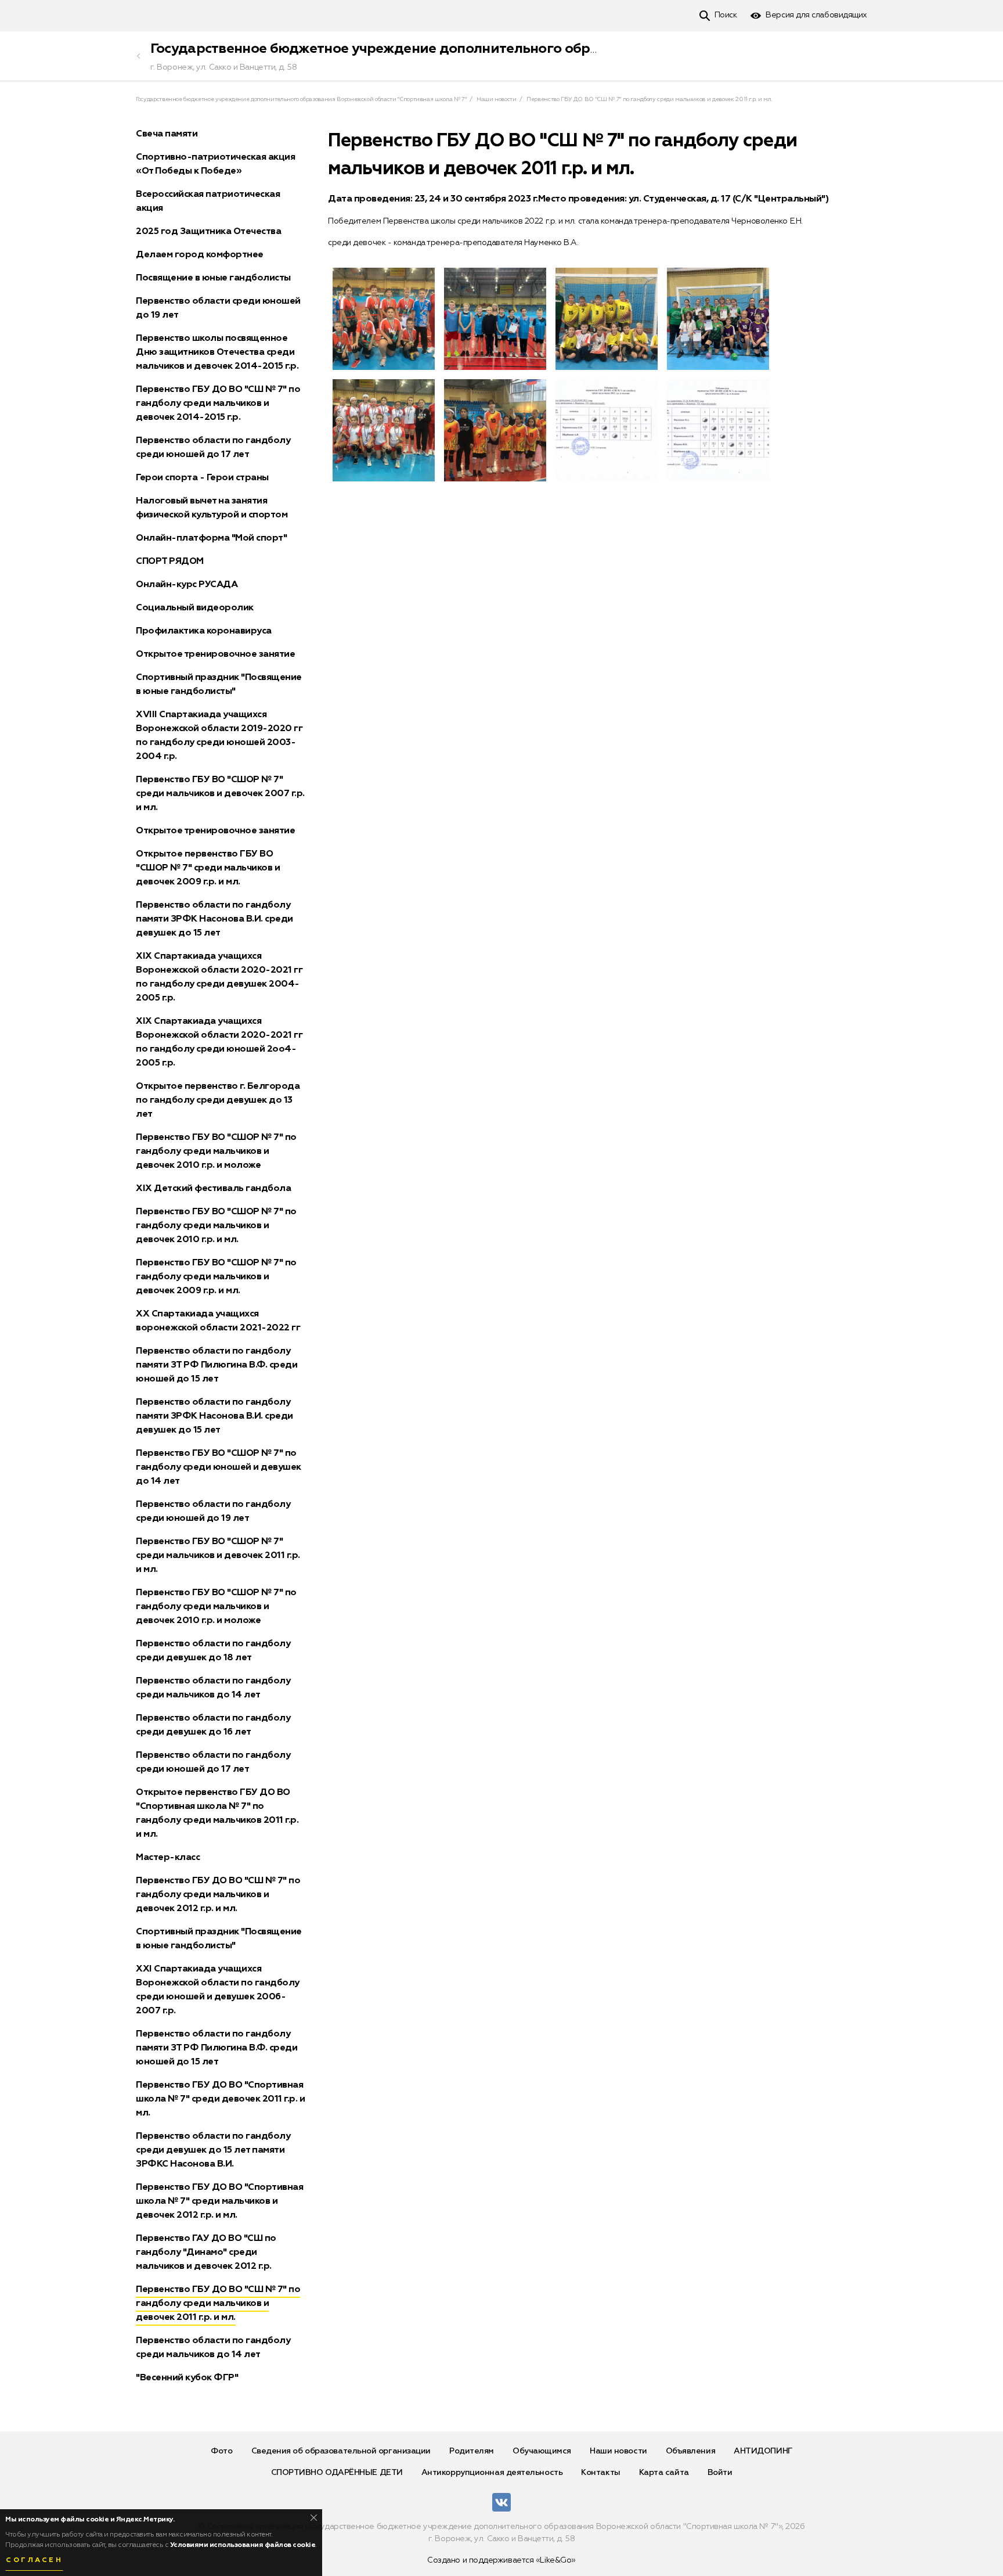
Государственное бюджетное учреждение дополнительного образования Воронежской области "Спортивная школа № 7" (567, 49)
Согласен (34, 2560)
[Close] (314, 2518)
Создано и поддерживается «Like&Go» (501, 2560)
